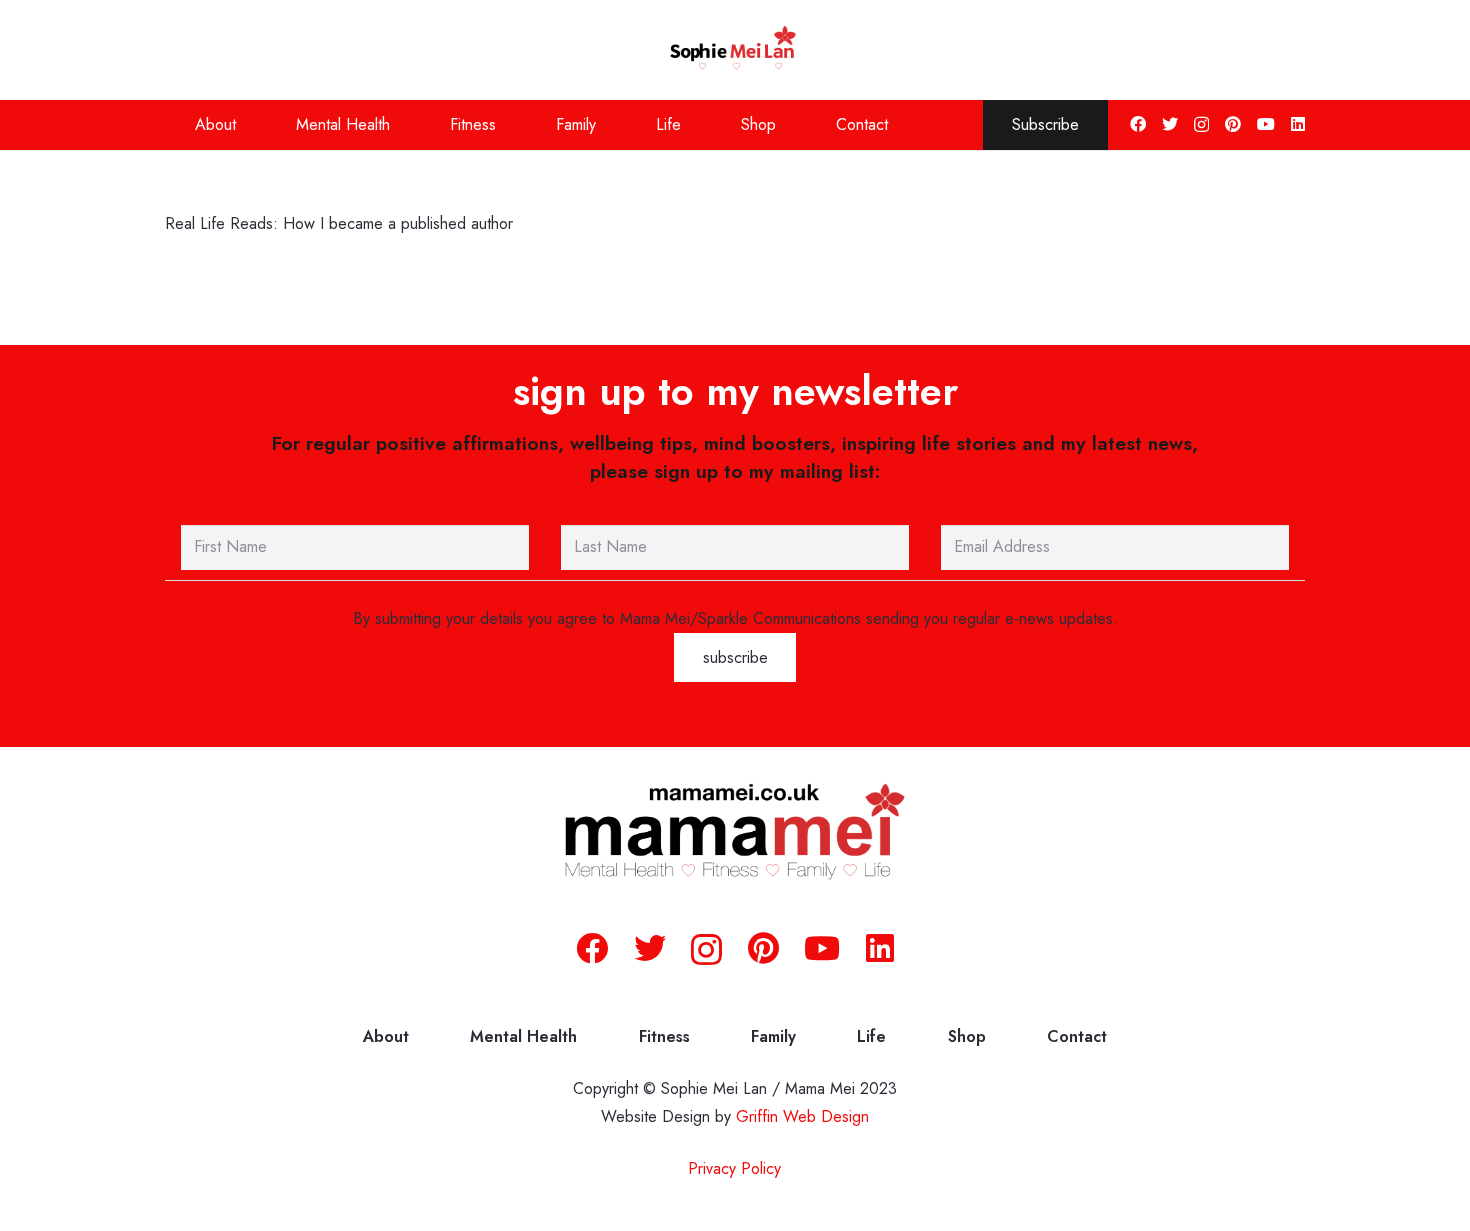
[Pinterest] (1233, 124)
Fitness (664, 1036)
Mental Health (523, 1036)
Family (773, 1036)
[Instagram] (1201, 125)
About (386, 1036)
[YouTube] (1266, 124)
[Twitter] (1170, 124)
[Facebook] (1138, 124)
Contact (1077, 1036)
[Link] (735, 50)
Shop (967, 1036)
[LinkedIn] (1298, 124)
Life (871, 1036)
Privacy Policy (734, 1168)
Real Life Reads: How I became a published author (339, 223)
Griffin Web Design (802, 1116)
